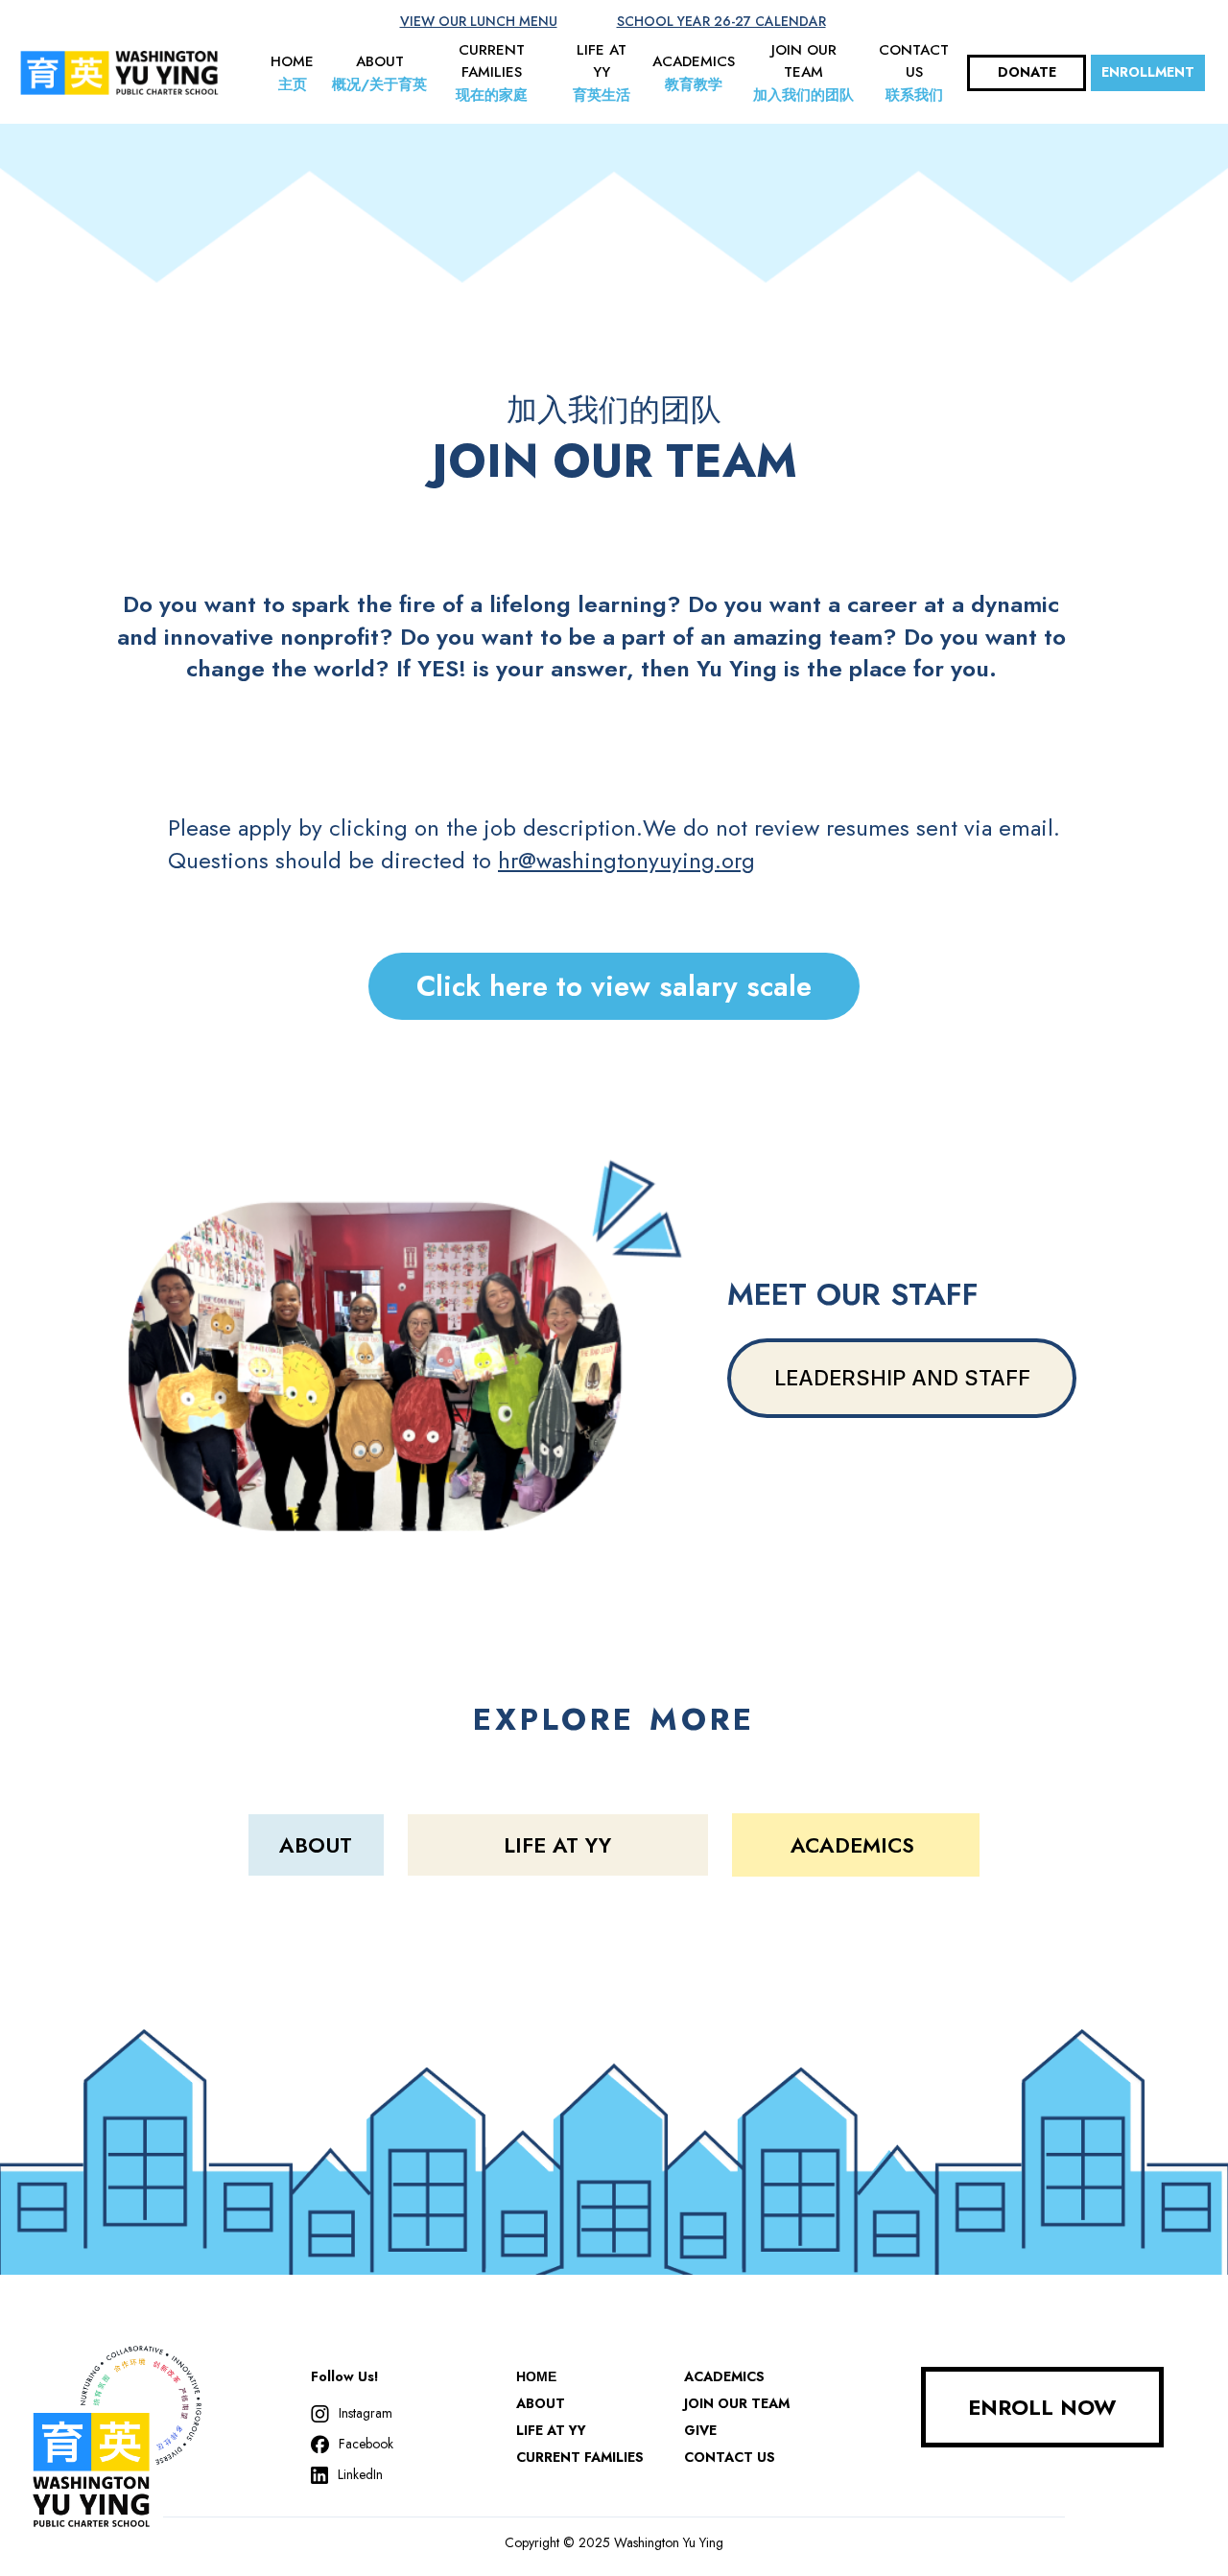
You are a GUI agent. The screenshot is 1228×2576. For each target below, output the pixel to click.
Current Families (580, 2457)
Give (700, 2430)
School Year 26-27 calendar (721, 21)
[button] (292, 73)
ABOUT (541, 2403)
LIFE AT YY (551, 2430)
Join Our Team (737, 2403)
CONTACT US (730, 2457)
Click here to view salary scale (614, 986)
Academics (724, 2376)
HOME (536, 2376)
